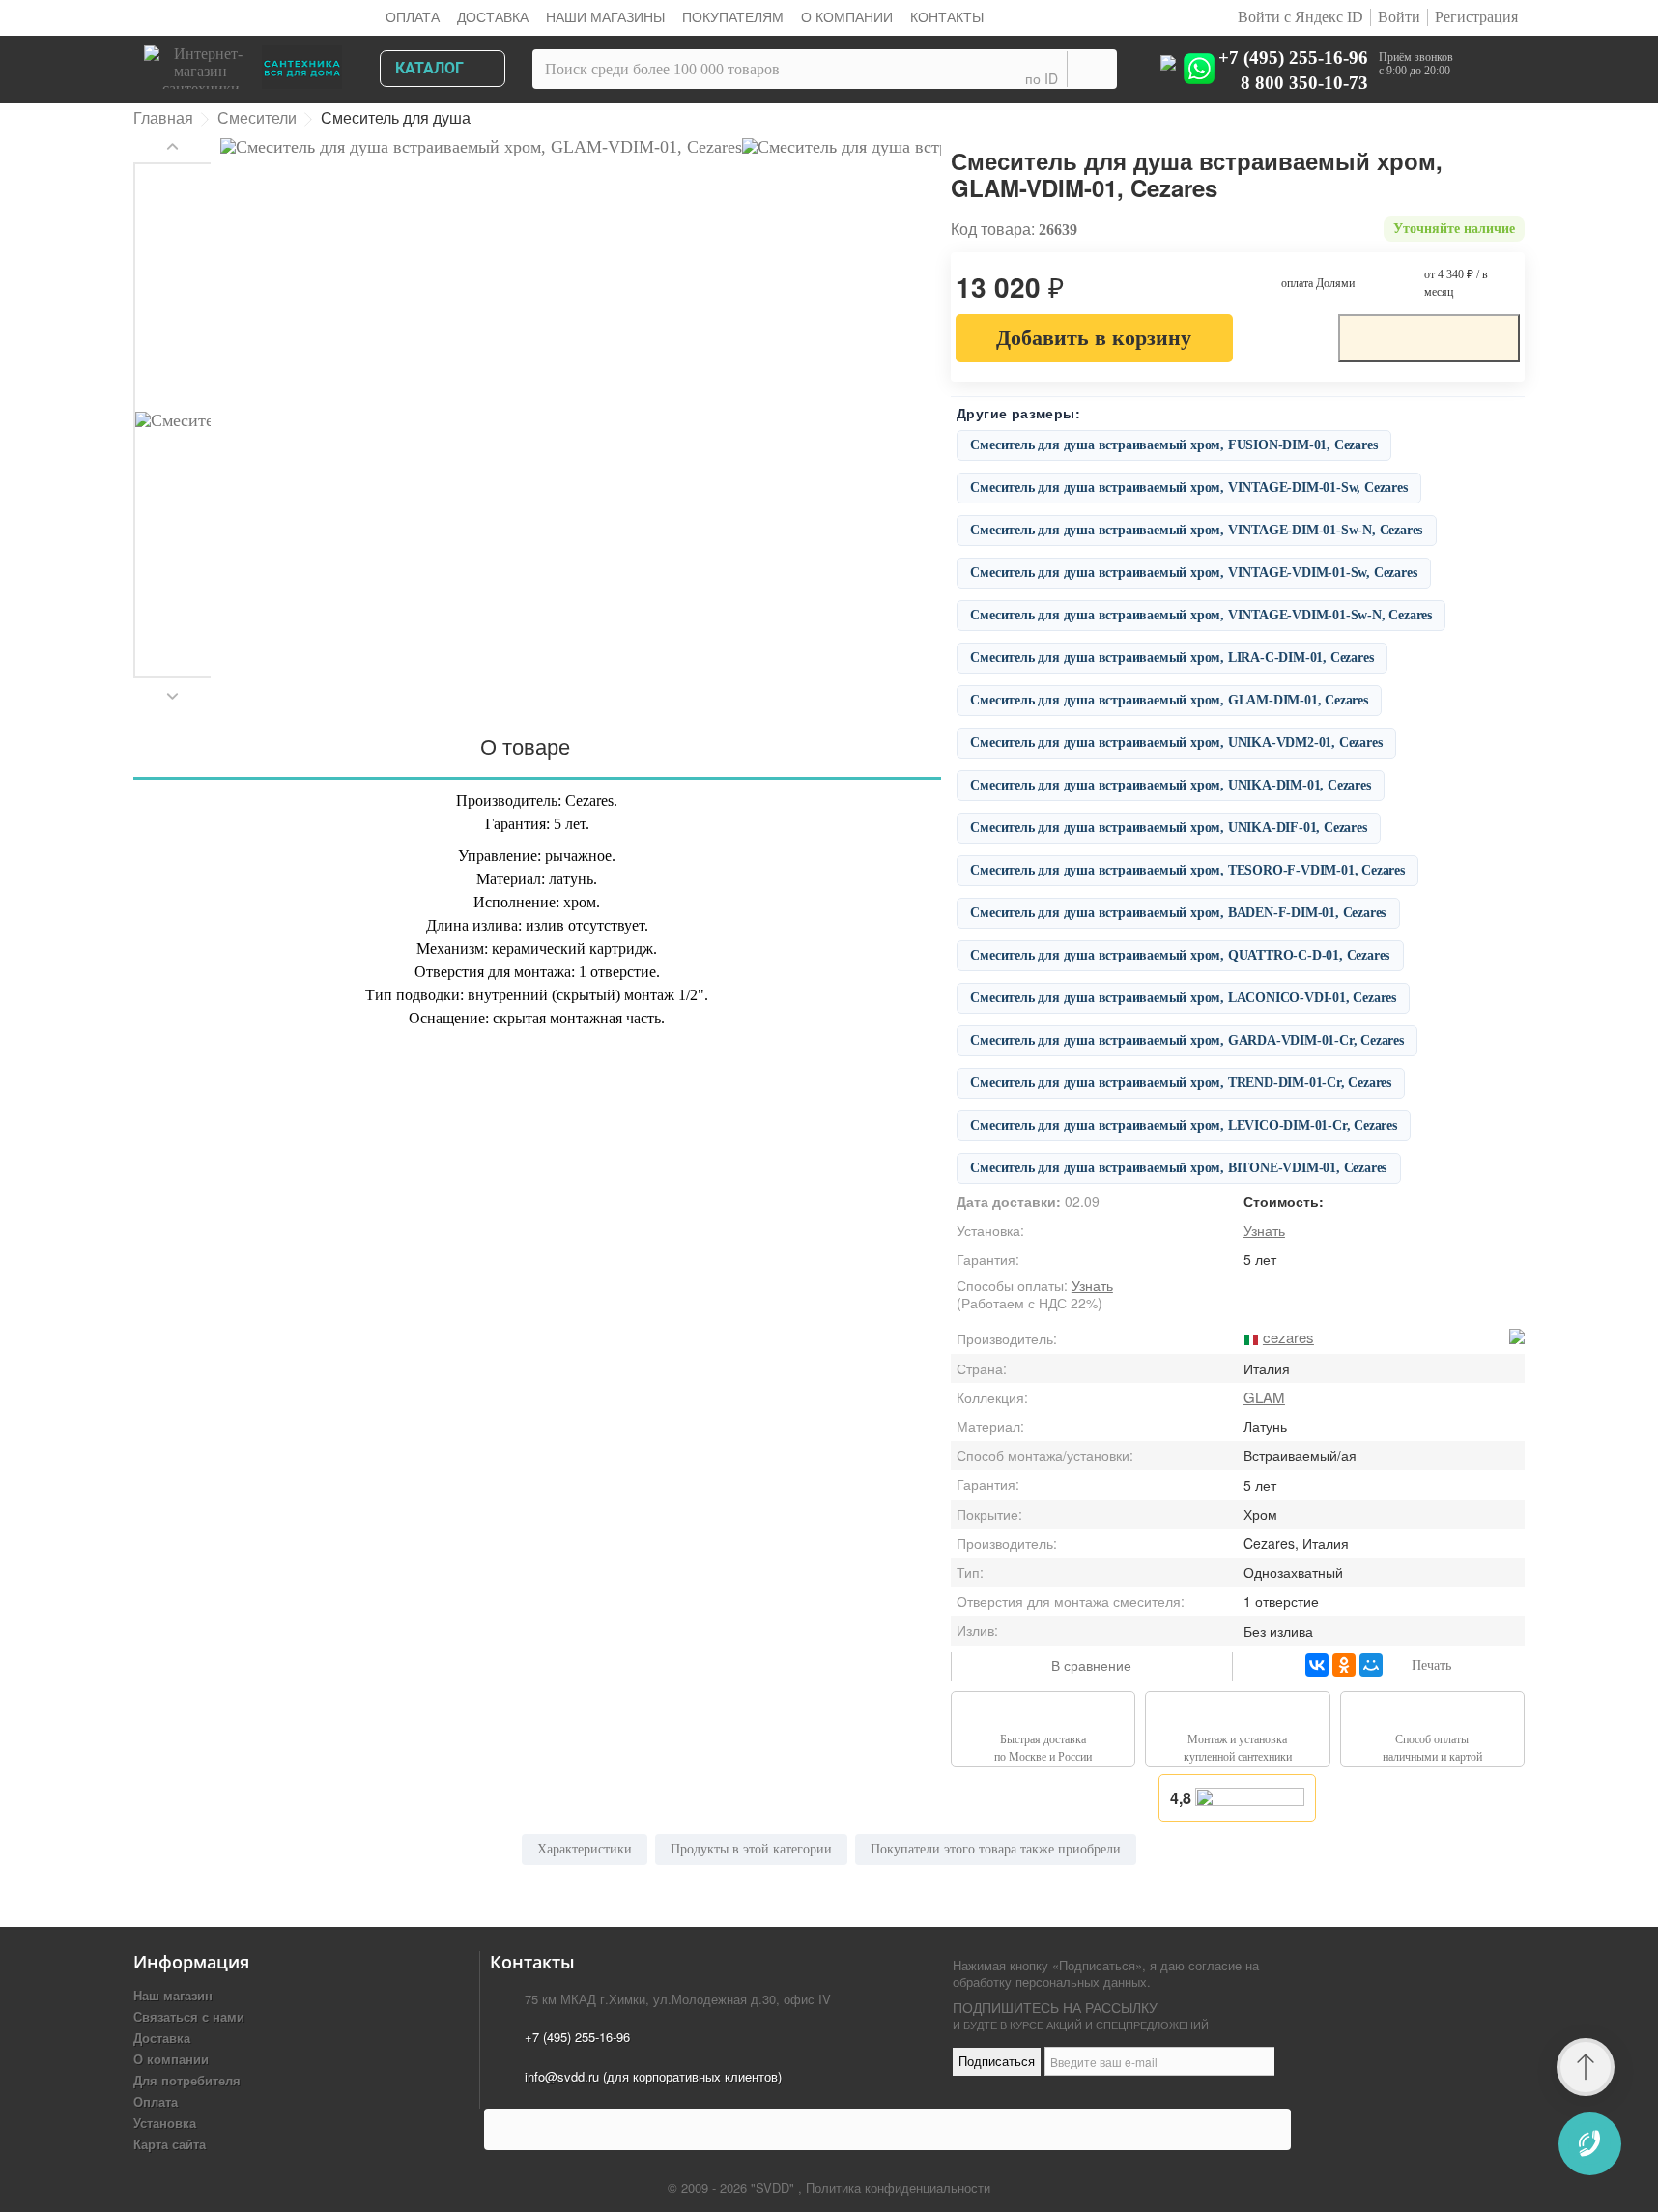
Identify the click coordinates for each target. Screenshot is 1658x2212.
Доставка (493, 16)
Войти (1399, 17)
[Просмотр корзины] (1494, 72)
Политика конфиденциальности (898, 2187)
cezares (1288, 1337)
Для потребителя (187, 2080)
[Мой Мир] (1371, 1665)
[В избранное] (1285, 336)
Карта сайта (170, 2144)
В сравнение (1091, 1665)
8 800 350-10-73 (1304, 82)
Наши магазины (605, 16)
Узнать (1264, 1230)
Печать (1431, 1666)
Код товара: (993, 229)
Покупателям (733, 16)
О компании (847, 16)
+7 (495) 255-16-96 (1293, 57)
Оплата (413, 16)
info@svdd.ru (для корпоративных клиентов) (653, 2076)
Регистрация (1476, 17)
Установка (165, 2123)
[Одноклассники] (1344, 1665)
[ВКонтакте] (1317, 1665)
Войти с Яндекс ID (1299, 17)
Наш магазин (173, 1995)
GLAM (1264, 1397)
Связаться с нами (189, 2016)
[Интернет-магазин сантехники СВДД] (249, 62)
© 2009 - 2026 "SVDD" (733, 2187)
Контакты (947, 16)
